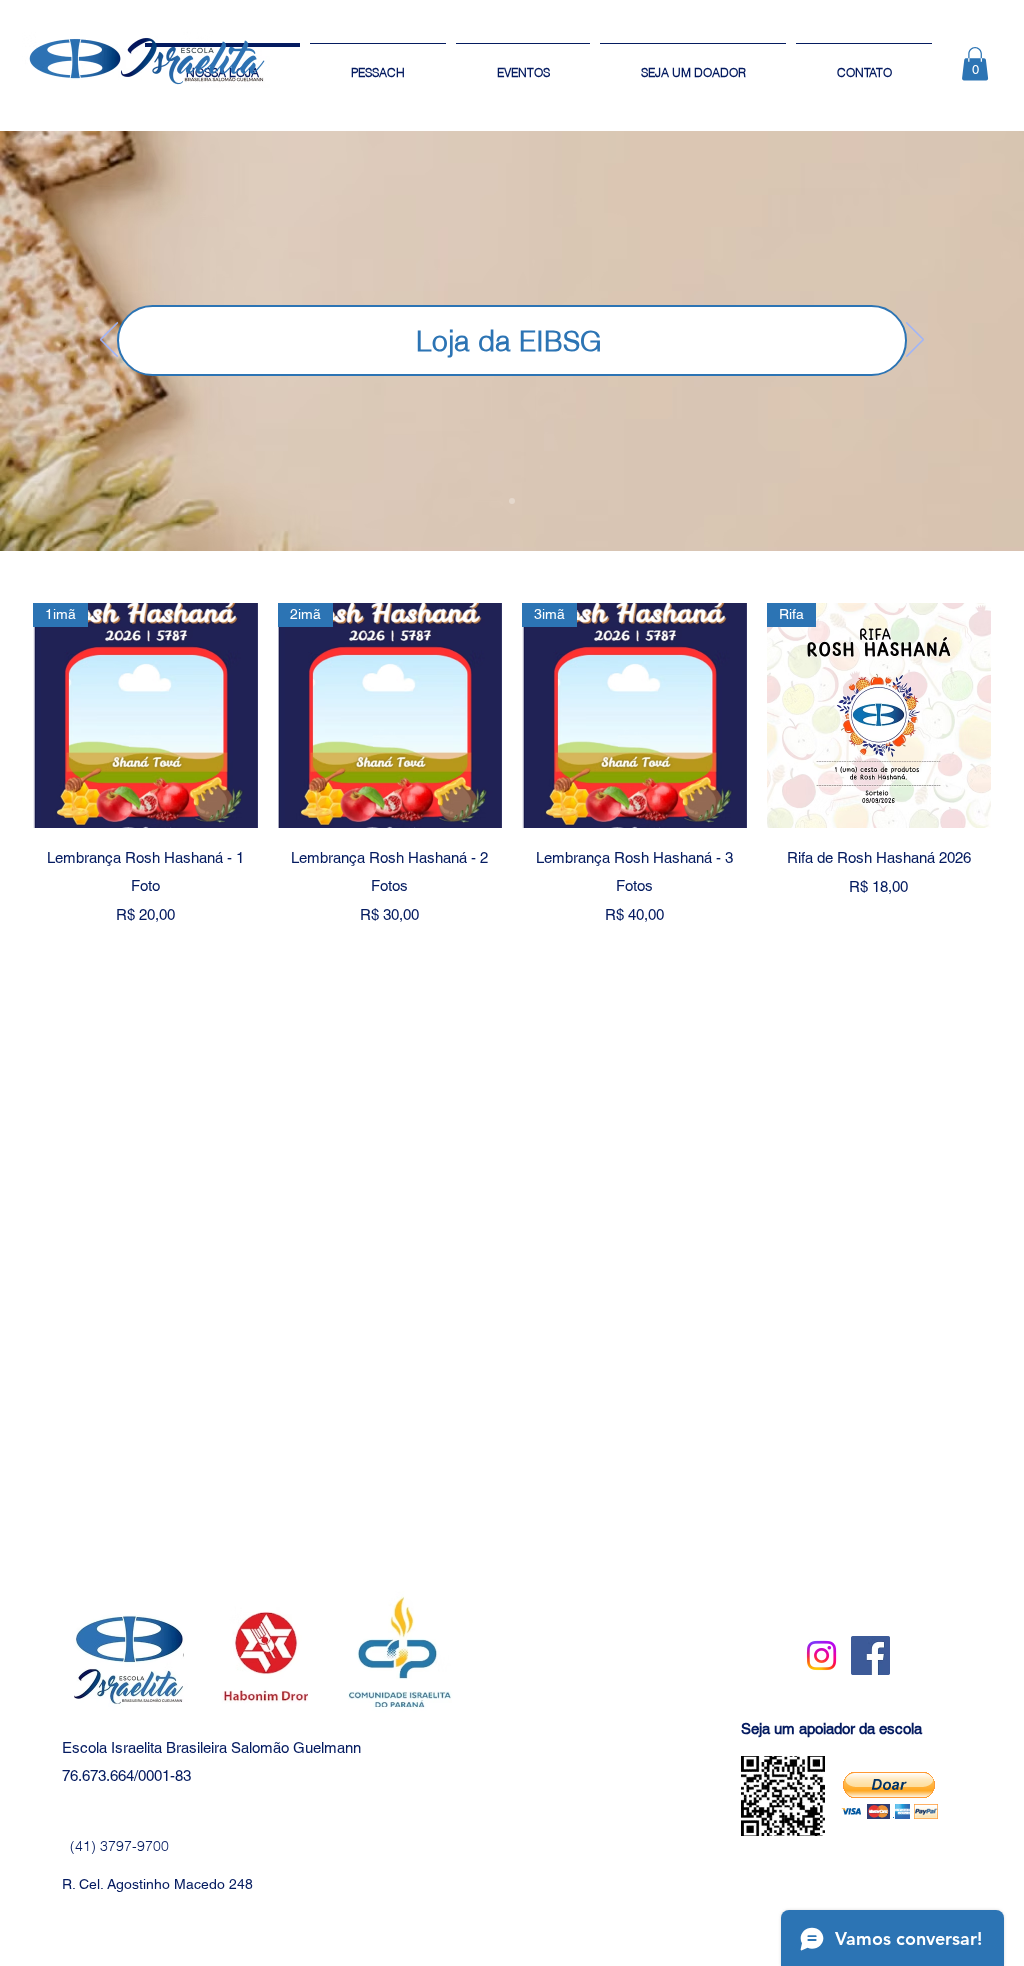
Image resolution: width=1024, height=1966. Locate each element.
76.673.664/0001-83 (126, 1775)
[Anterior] (109, 341)
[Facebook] (870, 1655)
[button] (975, 63)
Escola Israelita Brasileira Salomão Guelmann (211, 1747)
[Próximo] (915, 341)
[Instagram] (821, 1655)
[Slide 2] (512, 501)
